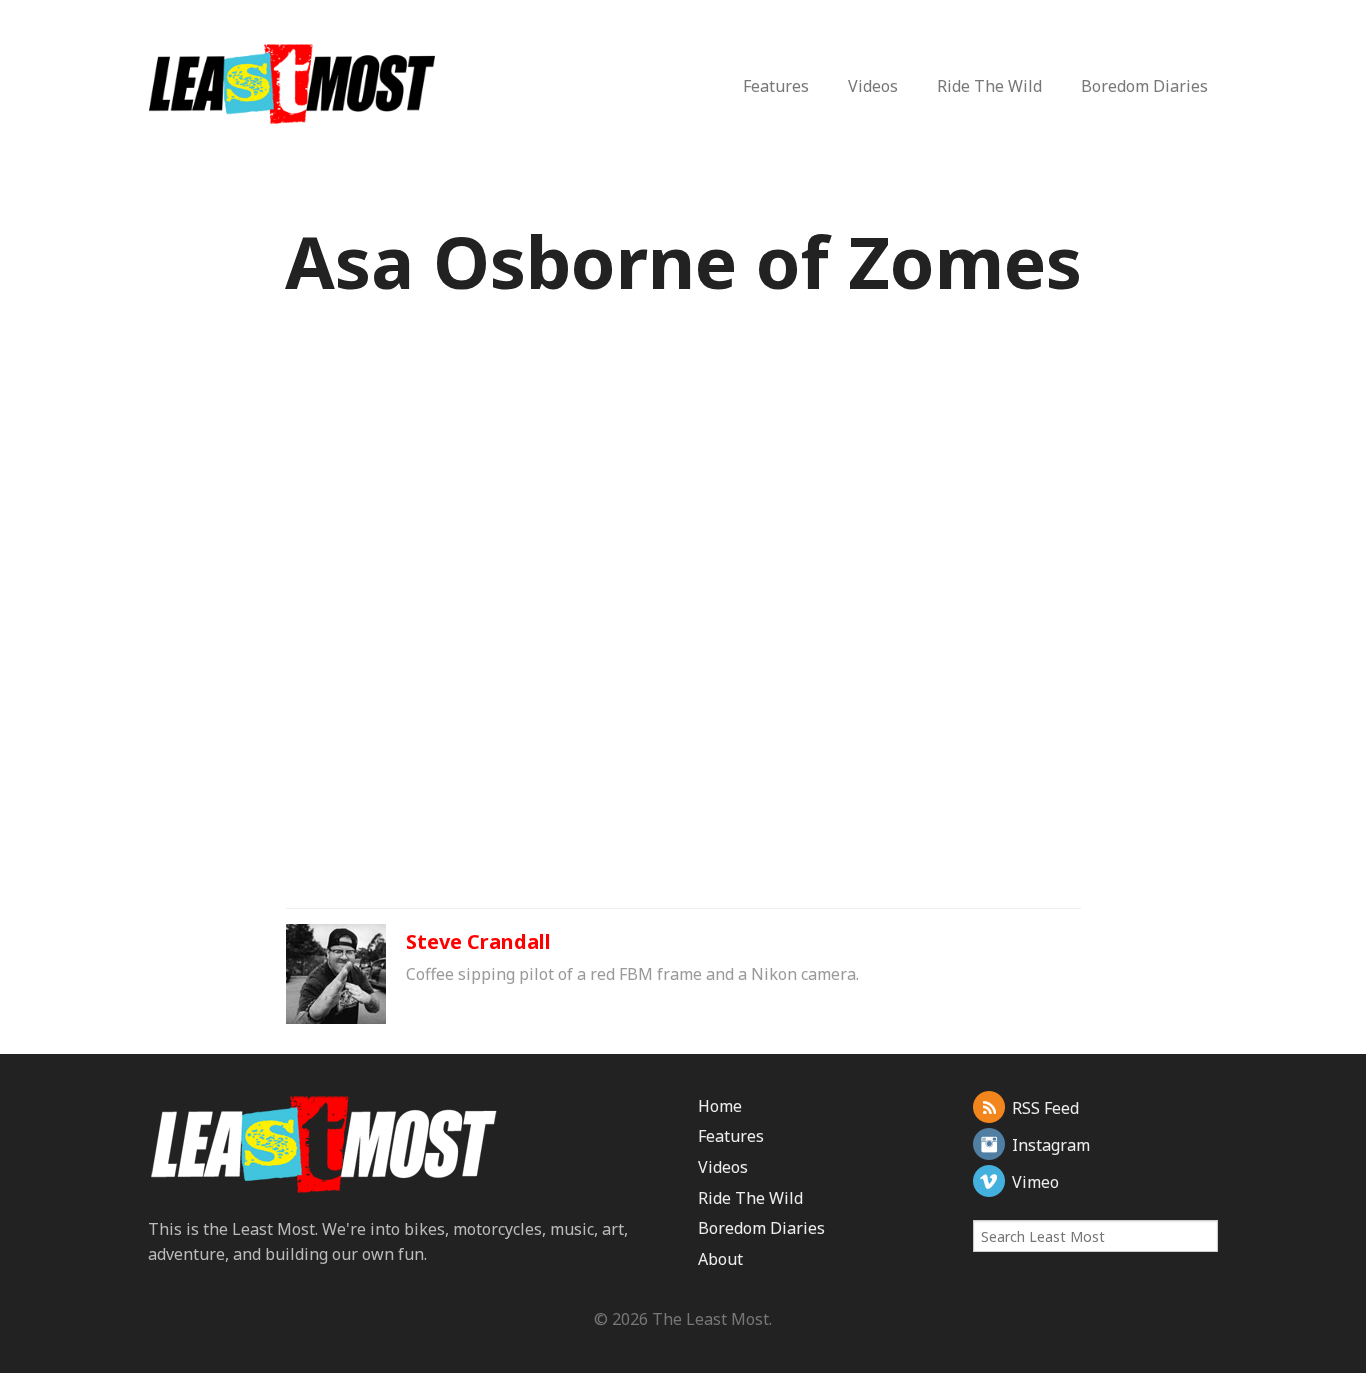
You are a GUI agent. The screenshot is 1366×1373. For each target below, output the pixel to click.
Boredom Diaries (1144, 86)
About (720, 1259)
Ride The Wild (989, 86)
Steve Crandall (478, 941)
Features (776, 86)
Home (720, 1106)
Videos (873, 86)
